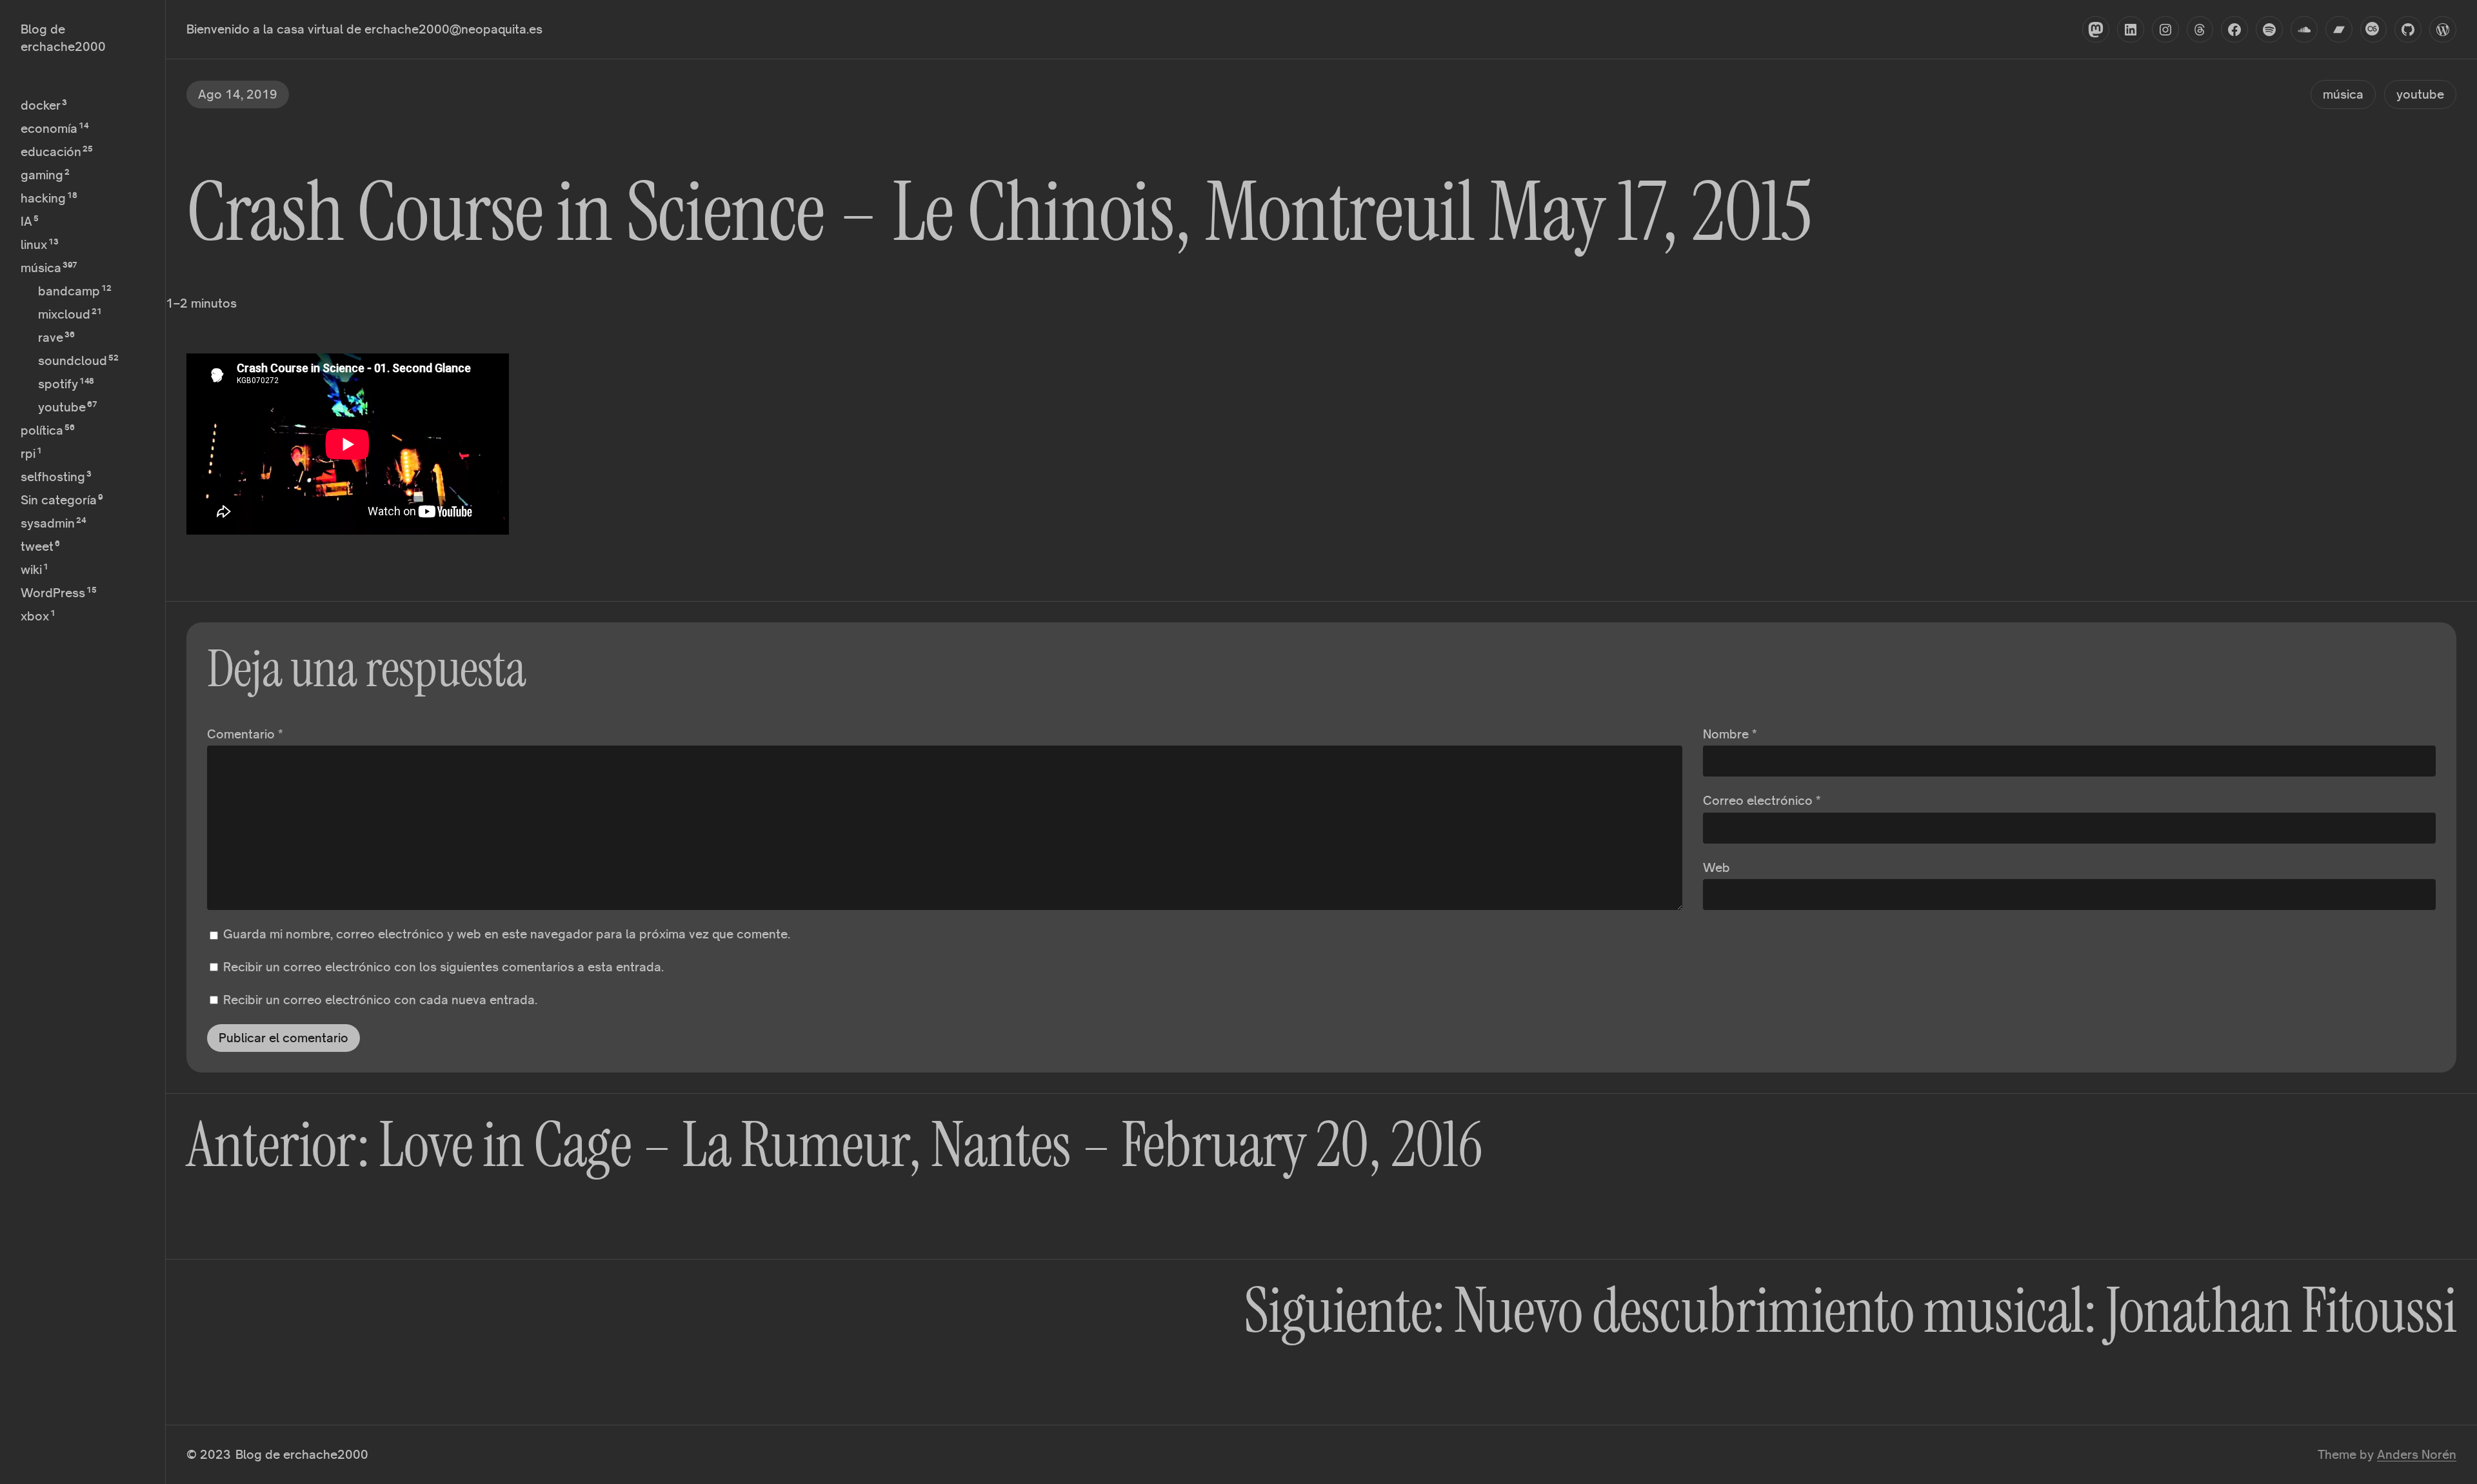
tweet (37, 546)
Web (1716, 867)
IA (26, 221)
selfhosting (53, 477)
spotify (58, 384)
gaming (42, 175)
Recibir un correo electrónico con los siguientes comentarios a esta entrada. (443, 967)
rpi (28, 453)
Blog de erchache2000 (302, 1454)
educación (51, 152)
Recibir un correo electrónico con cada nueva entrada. (380, 1000)
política (42, 430)
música (41, 268)
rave (51, 337)
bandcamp (69, 291)
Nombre (1730, 734)
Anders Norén (2417, 1454)
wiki (31, 569)
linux (34, 244)
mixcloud (64, 314)
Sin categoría (59, 500)
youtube (62, 407)
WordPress (53, 593)
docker (41, 105)
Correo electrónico (1762, 800)
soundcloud (73, 361)
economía (49, 128)
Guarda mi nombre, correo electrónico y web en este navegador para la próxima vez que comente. (507, 934)
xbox (35, 616)
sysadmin (48, 523)
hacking (43, 198)
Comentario (245, 734)
